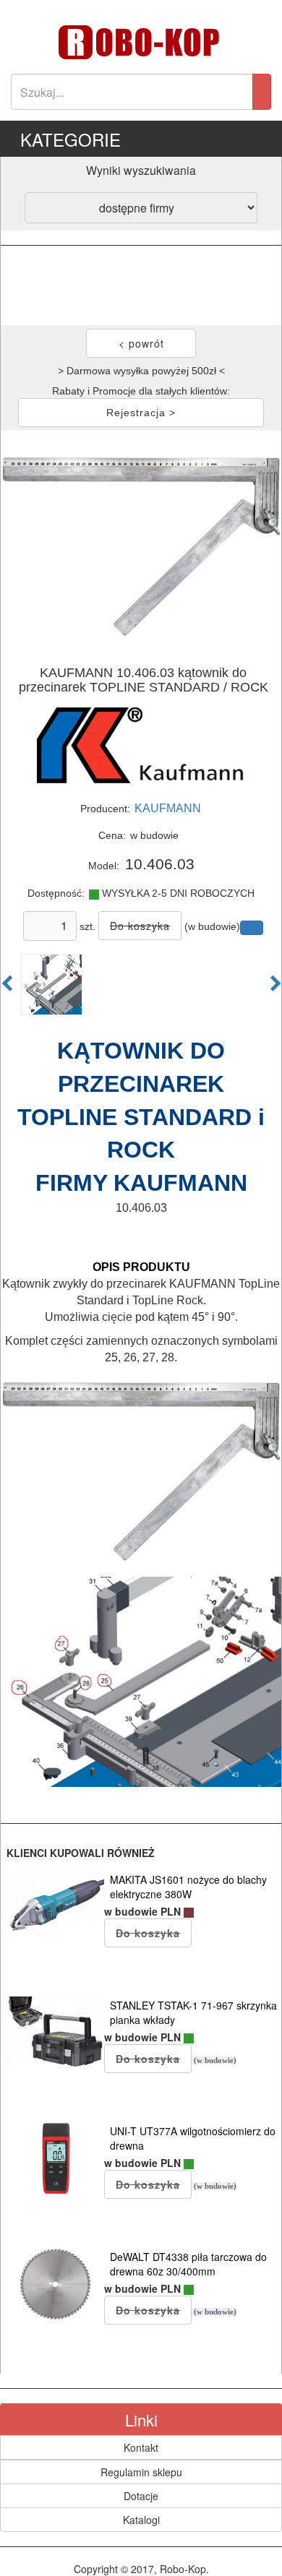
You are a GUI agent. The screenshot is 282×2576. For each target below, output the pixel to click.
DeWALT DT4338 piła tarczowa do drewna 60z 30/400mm (188, 2264)
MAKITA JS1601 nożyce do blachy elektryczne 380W (188, 1887)
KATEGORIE (70, 139)
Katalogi (141, 2520)
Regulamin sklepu (141, 2472)
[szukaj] (262, 92)
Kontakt (141, 2447)
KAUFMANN (168, 808)
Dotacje (141, 2496)
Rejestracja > (141, 413)
